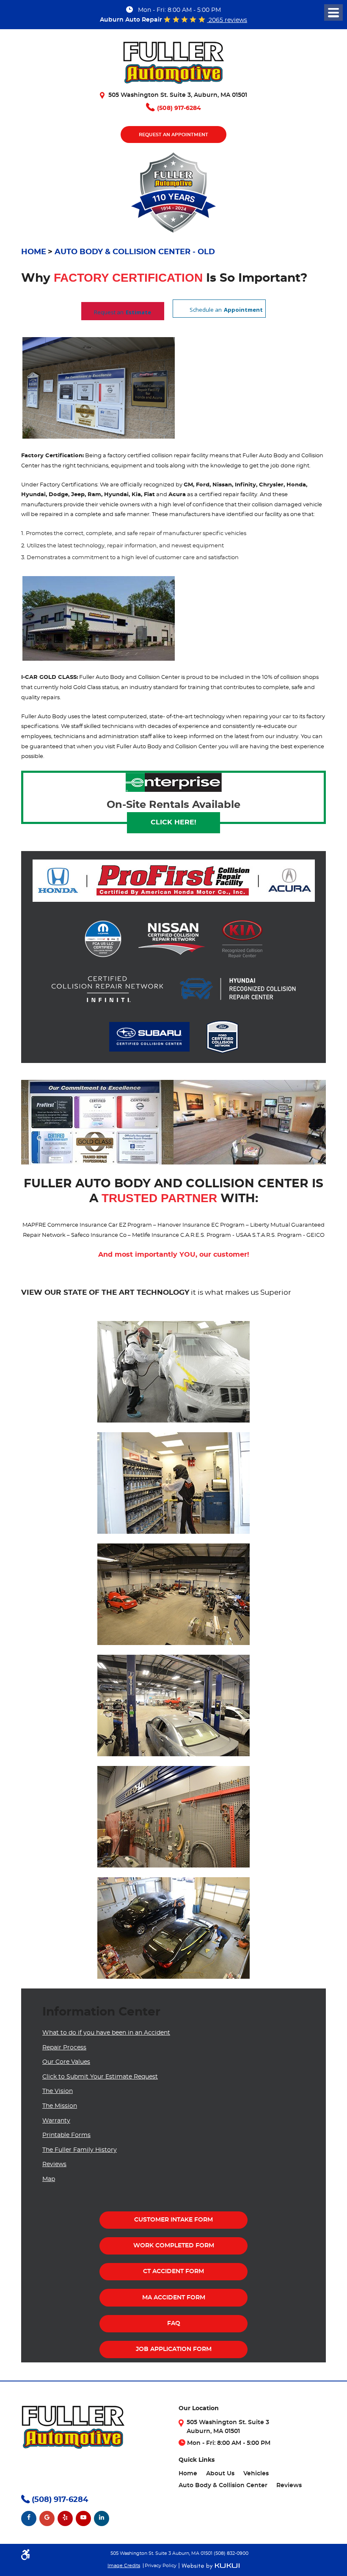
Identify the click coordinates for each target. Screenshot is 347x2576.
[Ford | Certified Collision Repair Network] (222, 1037)
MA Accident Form (174, 2298)
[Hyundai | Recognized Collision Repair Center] (238, 990)
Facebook (29, 2518)
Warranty (56, 2121)
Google (47, 2518)
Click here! (173, 822)
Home (34, 252)
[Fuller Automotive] (173, 66)
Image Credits (124, 2566)
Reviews (54, 2164)
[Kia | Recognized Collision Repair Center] (242, 940)
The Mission (60, 2106)
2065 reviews (227, 20)
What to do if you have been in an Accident (106, 2033)
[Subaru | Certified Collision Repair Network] (149, 1037)
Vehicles (256, 2474)
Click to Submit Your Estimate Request (100, 2077)
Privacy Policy (161, 2566)
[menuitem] (188, 2474)
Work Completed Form (174, 2246)
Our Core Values (66, 2062)
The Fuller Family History (80, 2150)
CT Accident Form (173, 2271)
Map (49, 2179)
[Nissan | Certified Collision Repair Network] (172, 939)
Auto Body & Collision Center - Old (135, 252)
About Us (220, 2474)
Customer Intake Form (173, 2220)
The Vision (58, 2091)
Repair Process (64, 2048)
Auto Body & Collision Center (223, 2485)
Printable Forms (66, 2135)
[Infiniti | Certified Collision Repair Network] (107, 990)
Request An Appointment (173, 135)
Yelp (65, 2518)
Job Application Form (174, 2349)
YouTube (83, 2518)
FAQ (174, 2323)
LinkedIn (102, 2518)
